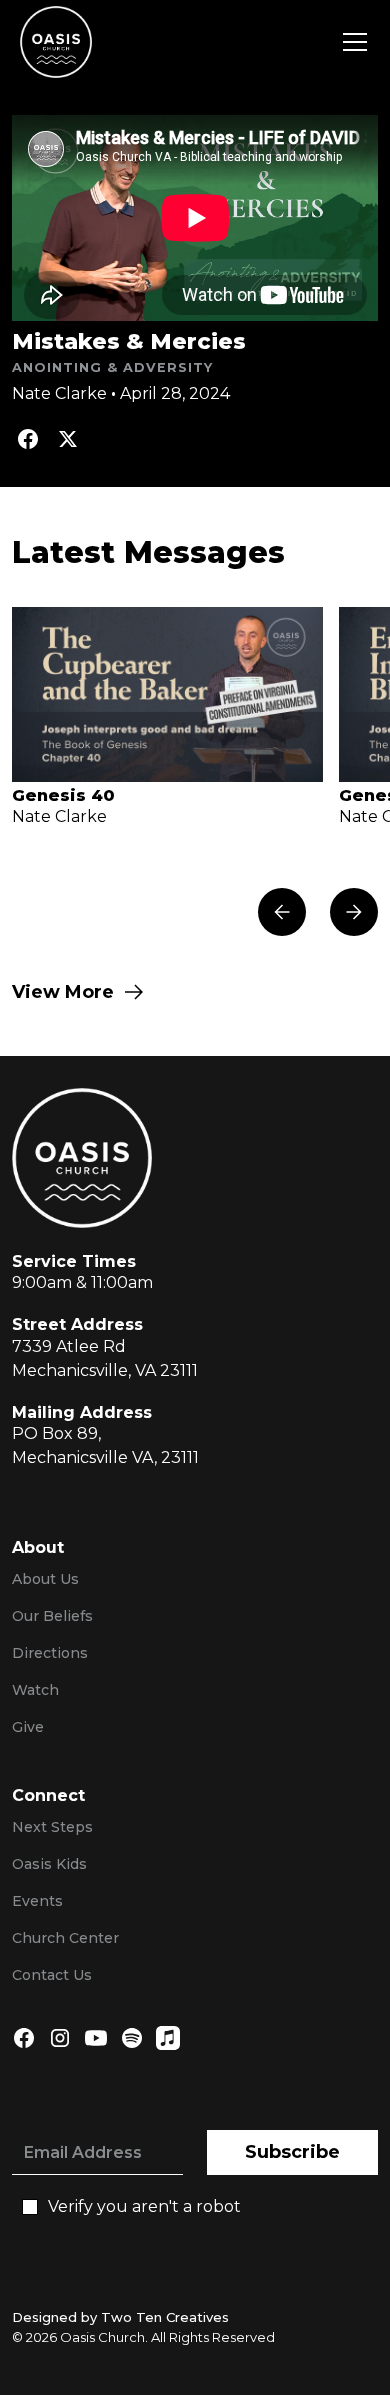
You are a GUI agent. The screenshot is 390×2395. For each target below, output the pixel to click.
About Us (45, 1579)
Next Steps (52, 1827)
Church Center (65, 1938)
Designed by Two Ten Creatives (120, 2317)
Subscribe (292, 2152)
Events (37, 1901)
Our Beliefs (52, 1616)
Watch (35, 1690)
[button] (351, 42)
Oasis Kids (49, 1864)
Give (28, 1727)
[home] (56, 42)
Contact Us (52, 1975)
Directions (50, 1653)
